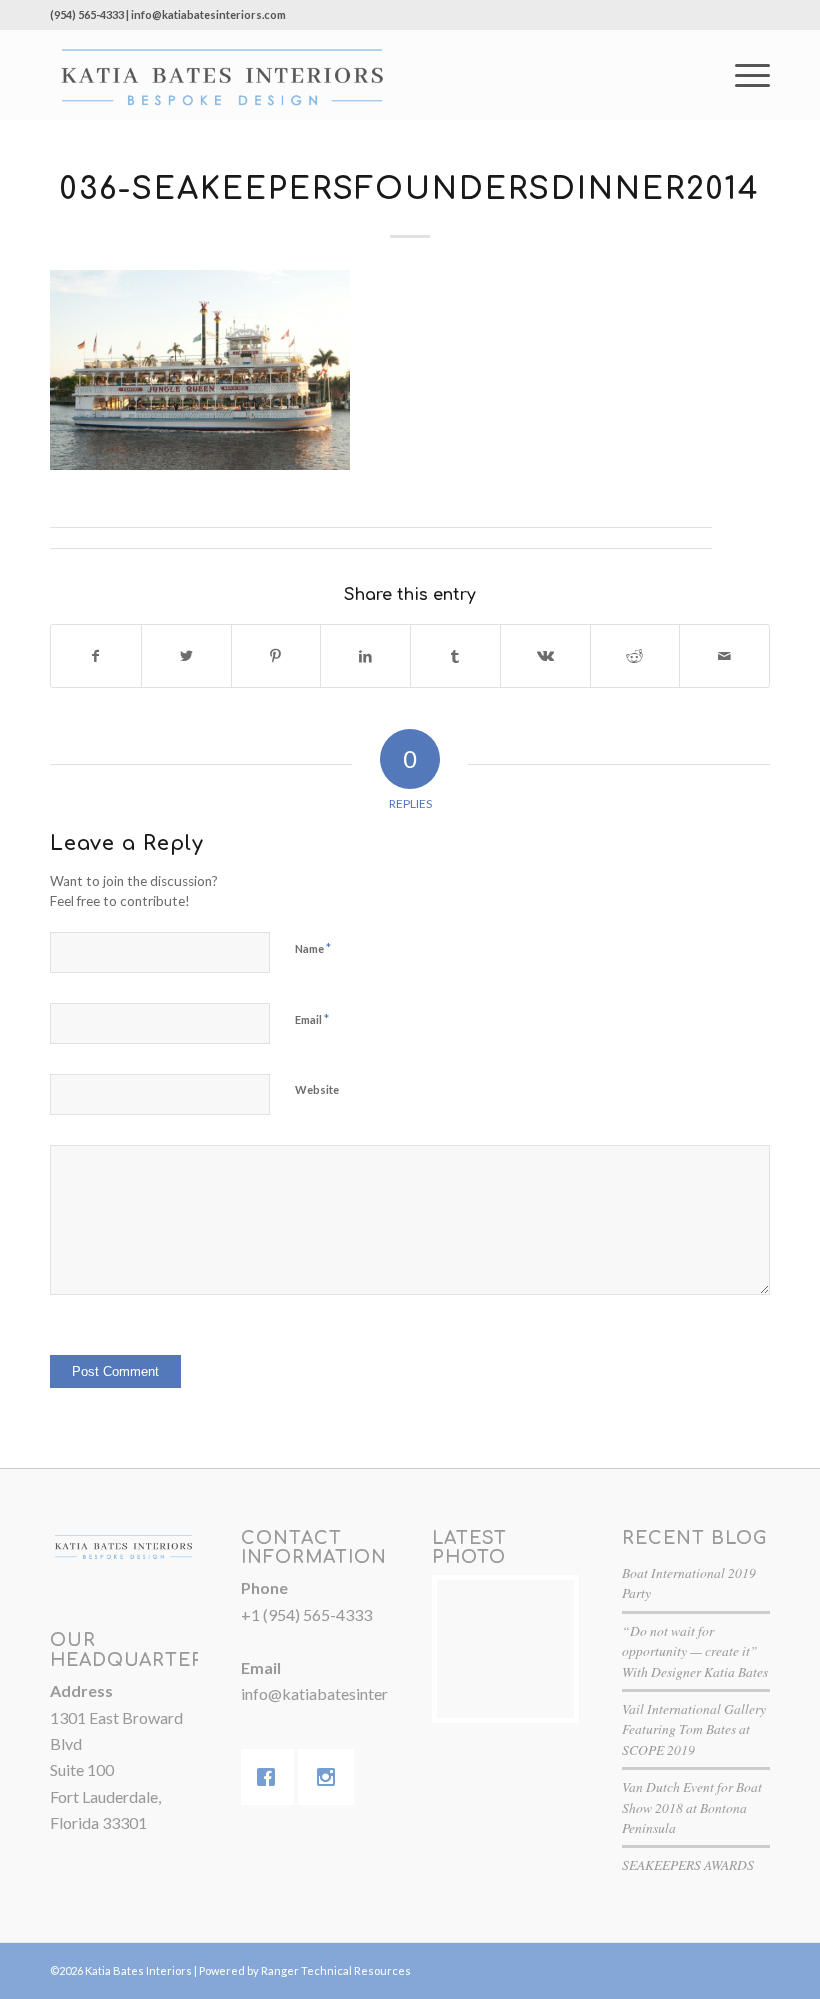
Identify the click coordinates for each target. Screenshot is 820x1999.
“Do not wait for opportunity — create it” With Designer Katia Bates (695, 1651)
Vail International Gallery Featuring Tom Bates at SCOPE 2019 (694, 1729)
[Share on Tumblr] (455, 656)
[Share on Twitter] (186, 656)
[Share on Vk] (545, 656)
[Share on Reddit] (635, 656)
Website (317, 1089)
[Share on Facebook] (96, 656)
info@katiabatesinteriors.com (344, 1693)
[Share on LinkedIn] (365, 656)
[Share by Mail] (724, 656)
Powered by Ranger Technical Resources (305, 1970)
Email (312, 1019)
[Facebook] (271, 1777)
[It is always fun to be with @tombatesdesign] (506, 1649)
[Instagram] (331, 1777)
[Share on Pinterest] (276, 656)
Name (313, 948)
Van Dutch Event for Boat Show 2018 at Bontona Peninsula (692, 1807)
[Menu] (742, 75)
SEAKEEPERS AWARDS (688, 1864)
